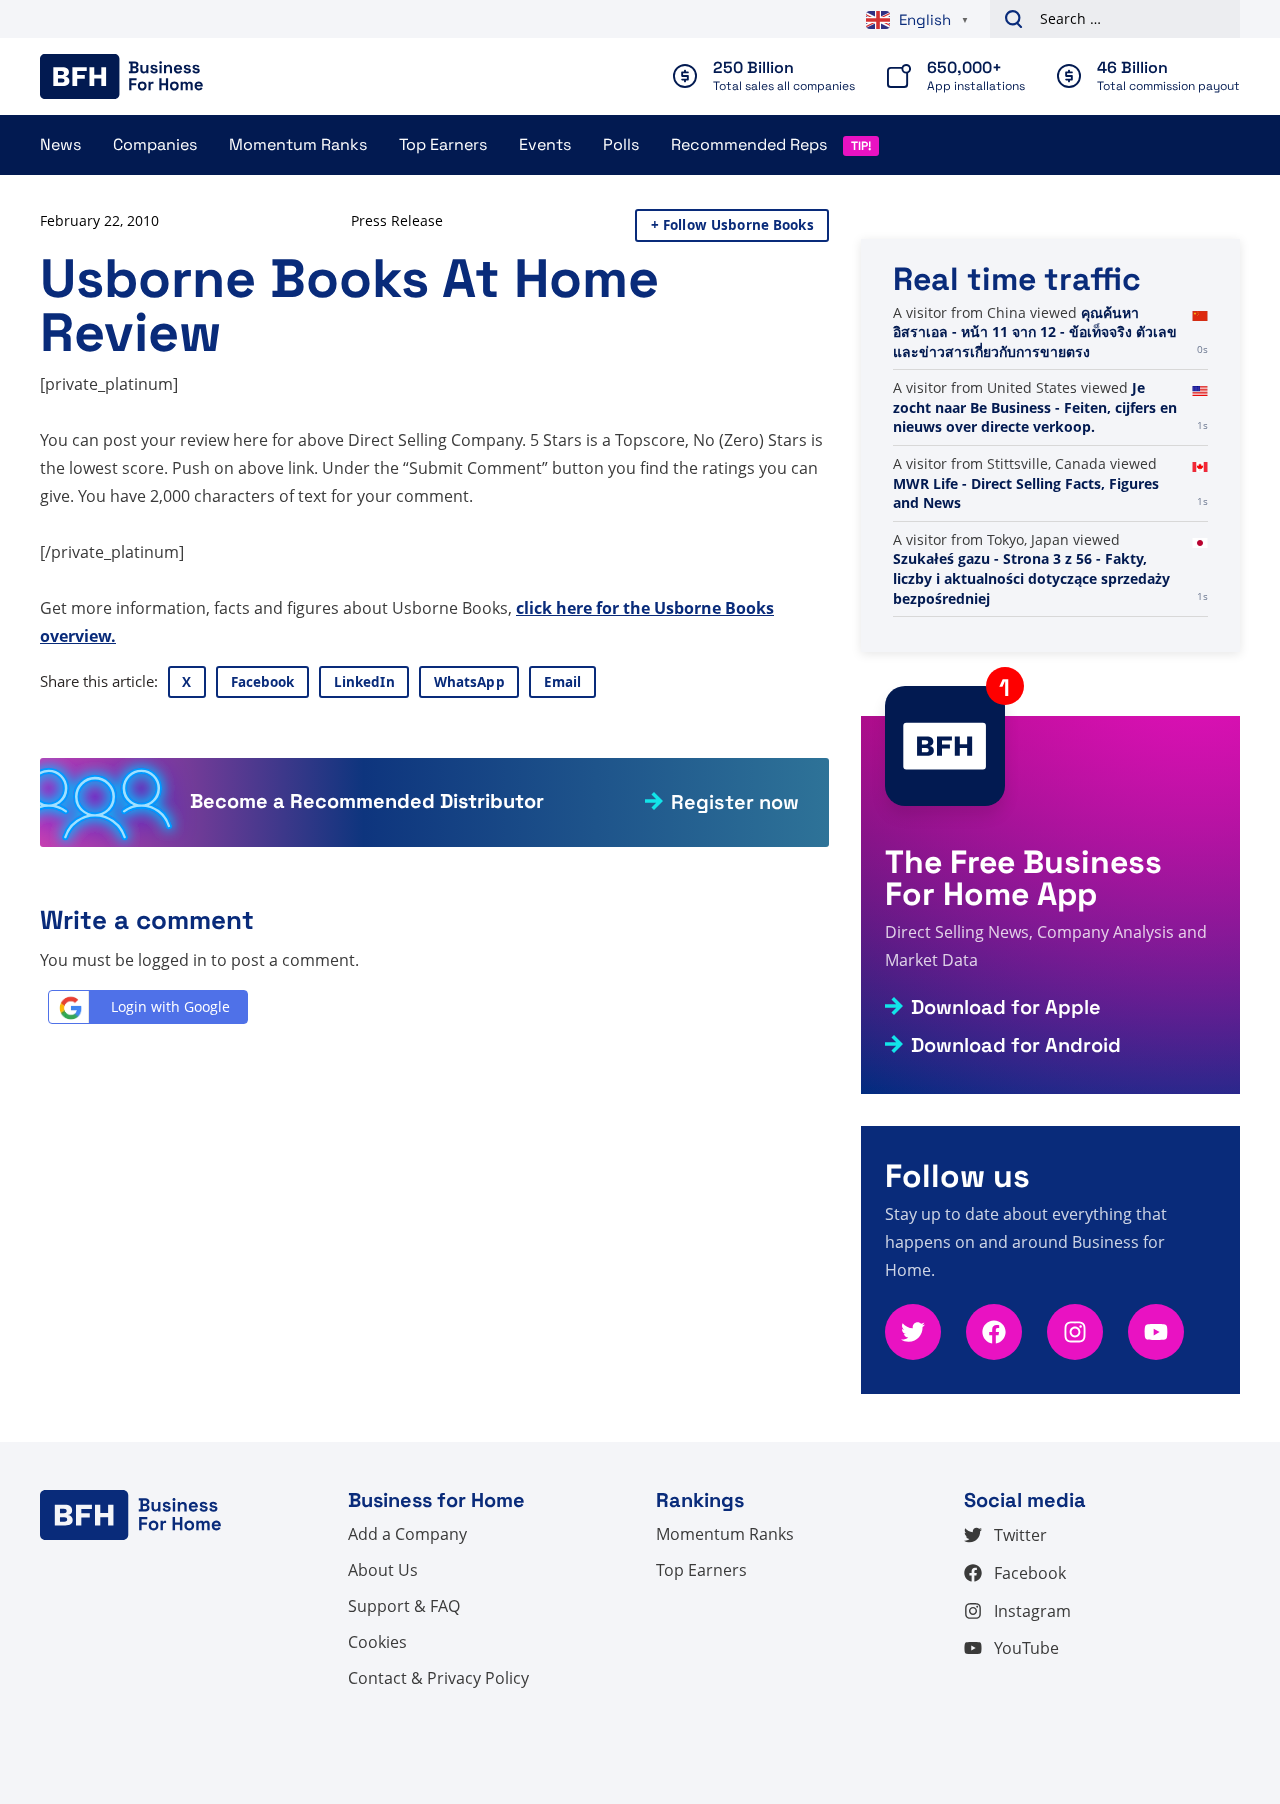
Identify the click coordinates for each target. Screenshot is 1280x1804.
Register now (735, 802)
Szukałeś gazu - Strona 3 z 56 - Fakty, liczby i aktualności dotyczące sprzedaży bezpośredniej (1031, 578)
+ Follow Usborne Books (732, 225)
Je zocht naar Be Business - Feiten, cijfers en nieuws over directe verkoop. (1035, 407)
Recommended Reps (749, 144)
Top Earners (443, 144)
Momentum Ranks (298, 144)
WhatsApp (469, 682)
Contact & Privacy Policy (438, 1678)
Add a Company (407, 1534)
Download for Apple (1006, 1007)
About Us (383, 1570)
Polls (621, 144)
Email (563, 682)
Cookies (377, 1642)
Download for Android (1016, 1045)
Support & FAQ (404, 1606)
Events (545, 144)
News (60, 144)
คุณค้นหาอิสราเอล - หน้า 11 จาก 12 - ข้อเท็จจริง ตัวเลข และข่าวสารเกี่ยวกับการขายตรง (1035, 332)
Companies (155, 144)
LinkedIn (364, 682)
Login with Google (170, 1006)
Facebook (263, 682)
